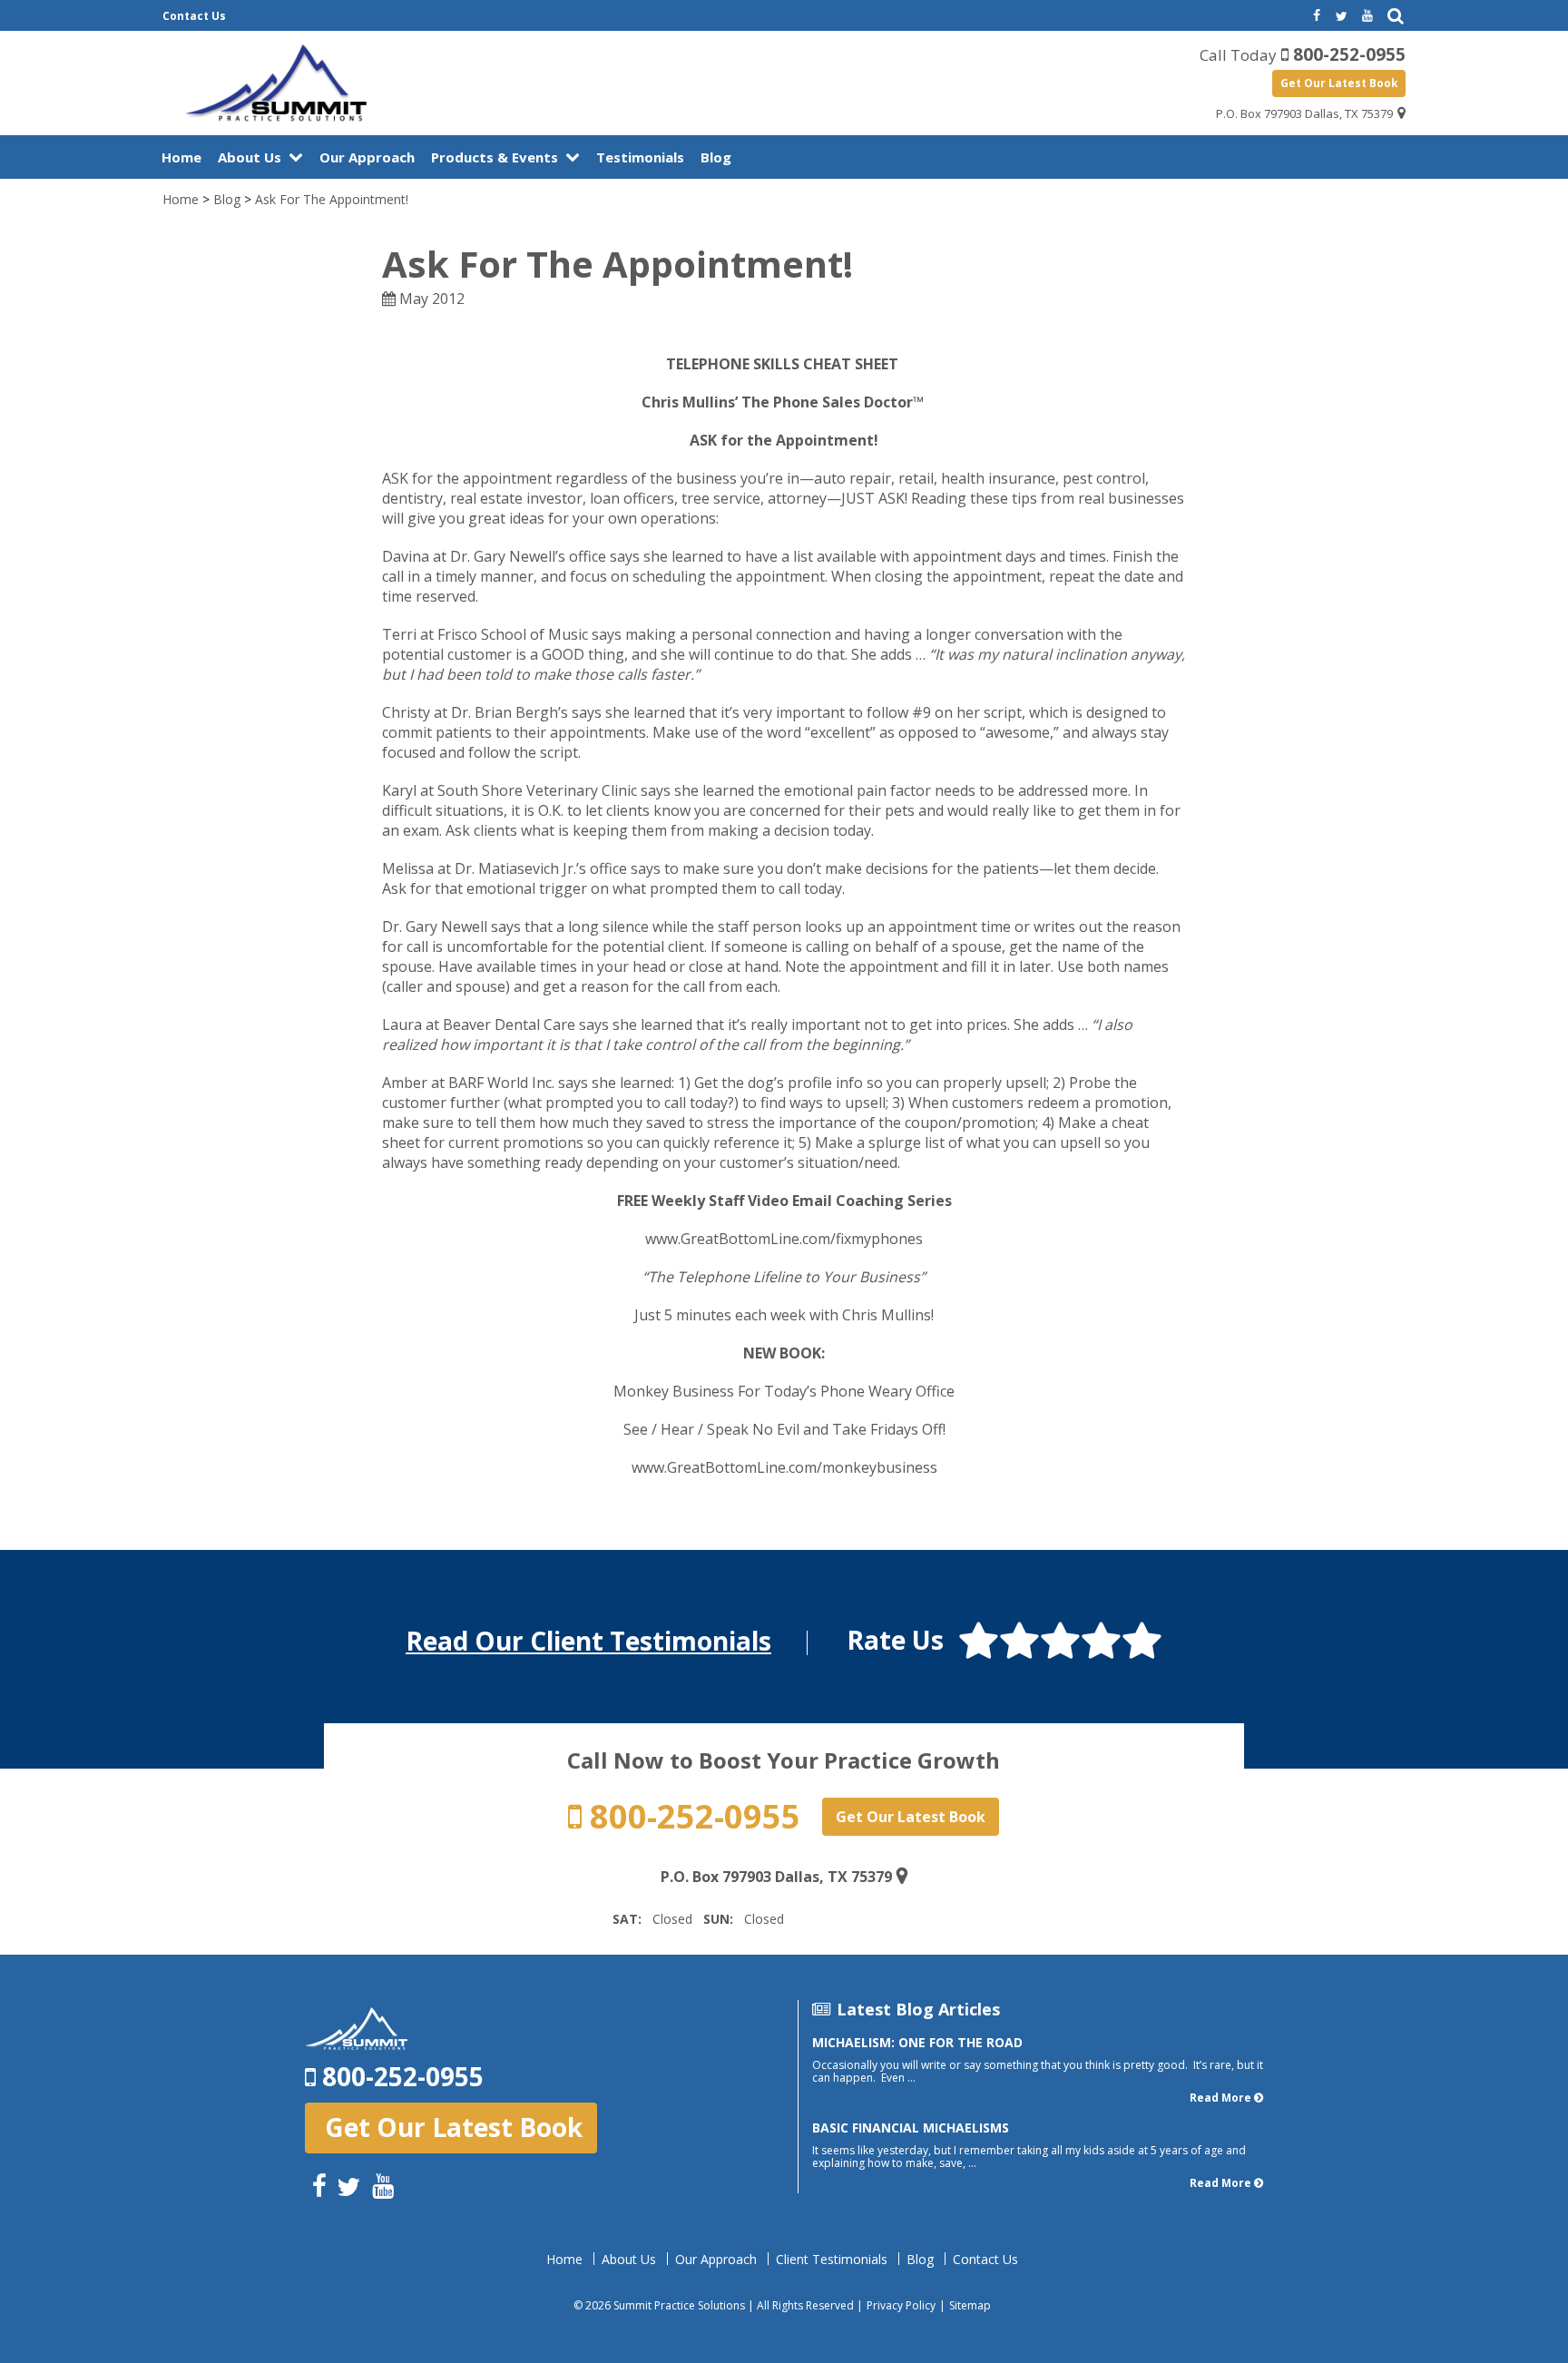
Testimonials (640, 157)
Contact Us (194, 16)
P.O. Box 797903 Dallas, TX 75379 (1304, 113)
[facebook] (1315, 16)
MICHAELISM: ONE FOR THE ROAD (917, 2042)
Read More (1220, 2098)
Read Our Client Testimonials (588, 1641)
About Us (250, 157)
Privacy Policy (901, 2305)
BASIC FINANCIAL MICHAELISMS (911, 2128)
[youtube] (1367, 16)
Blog (716, 157)
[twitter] (1341, 16)
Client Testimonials (832, 2260)
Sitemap (970, 2305)
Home (181, 157)
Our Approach (367, 157)
